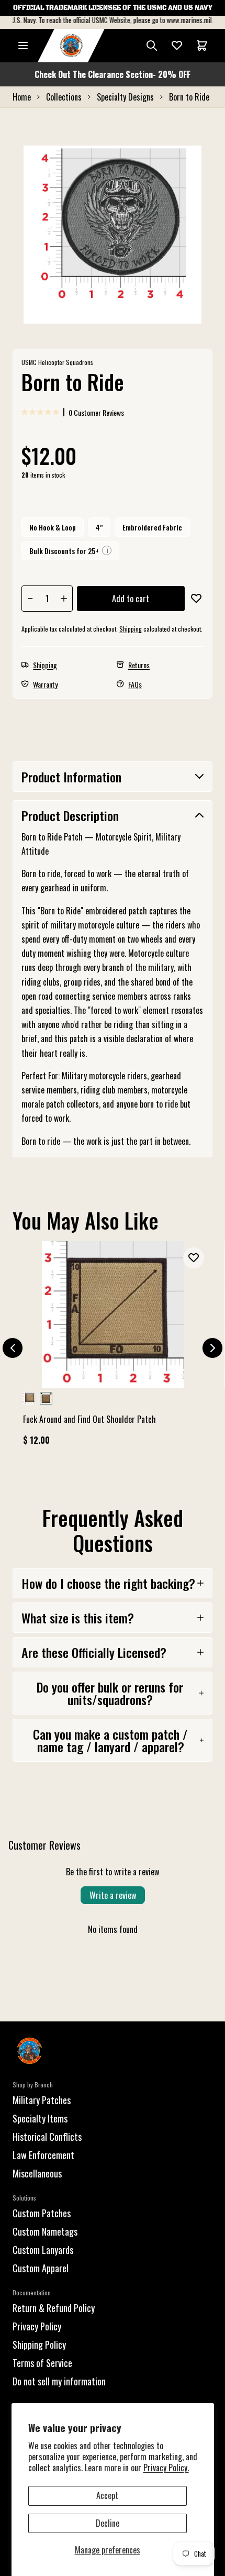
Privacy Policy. (166, 2468)
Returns (139, 665)
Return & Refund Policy (54, 2308)
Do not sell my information (59, 2381)
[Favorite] (177, 46)
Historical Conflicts (47, 2137)
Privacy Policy (37, 2326)
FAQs (135, 684)
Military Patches (42, 2100)
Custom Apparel (41, 2268)
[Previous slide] (13, 1348)
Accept (107, 2495)
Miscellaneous (37, 2173)
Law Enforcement (43, 2155)
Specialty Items (40, 2118)
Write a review (113, 1895)
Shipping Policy (39, 2345)
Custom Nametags (45, 2231)
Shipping (131, 629)
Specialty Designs (125, 97)
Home (22, 97)
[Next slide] (212, 1348)
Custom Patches (42, 2213)
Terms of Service (42, 2363)
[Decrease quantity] (30, 599)
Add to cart (131, 599)
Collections (64, 97)
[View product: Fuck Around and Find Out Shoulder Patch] (113, 1348)
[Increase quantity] (64, 599)
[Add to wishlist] (196, 599)
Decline (108, 2523)
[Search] (152, 46)
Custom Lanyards (43, 2250)
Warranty (45, 684)
